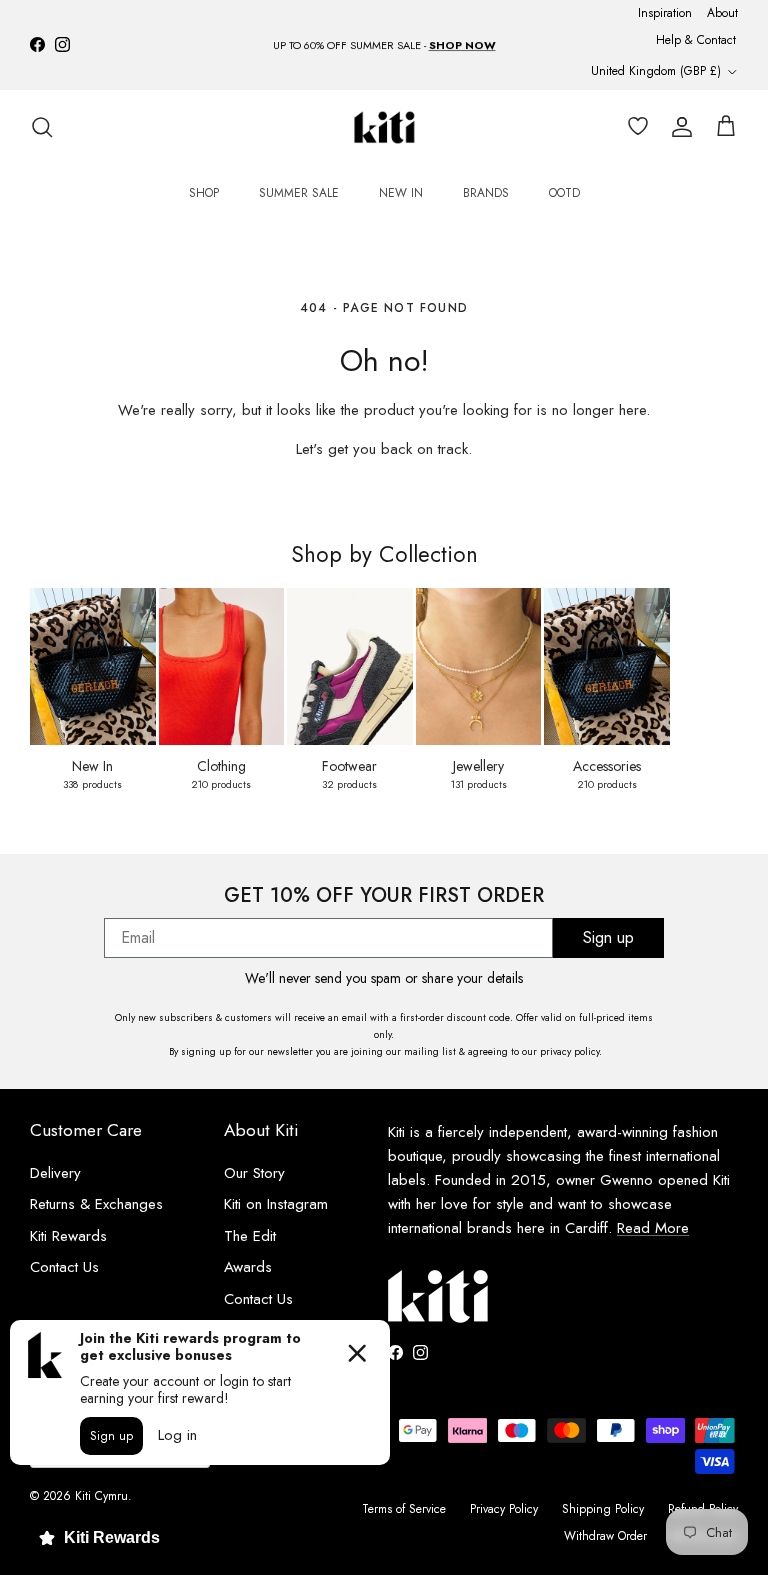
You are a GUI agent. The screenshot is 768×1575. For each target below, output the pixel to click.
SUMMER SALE (299, 193)
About (722, 13)
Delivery (55, 1173)
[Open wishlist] (634, 127)
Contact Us (64, 1267)
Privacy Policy (504, 1509)
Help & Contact (696, 40)
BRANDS (486, 193)
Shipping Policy (603, 1509)
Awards (248, 1267)
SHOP (204, 193)
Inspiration (665, 13)
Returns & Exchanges (96, 1204)
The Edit (250, 1236)
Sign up (608, 937)
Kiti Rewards (68, 1236)
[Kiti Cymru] (384, 127)
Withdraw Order (605, 1536)
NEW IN (401, 193)
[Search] (42, 127)
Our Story (254, 1173)
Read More (653, 1228)
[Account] (678, 127)
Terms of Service (404, 1509)
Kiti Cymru (101, 1496)
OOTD (564, 193)
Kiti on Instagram (276, 1204)
